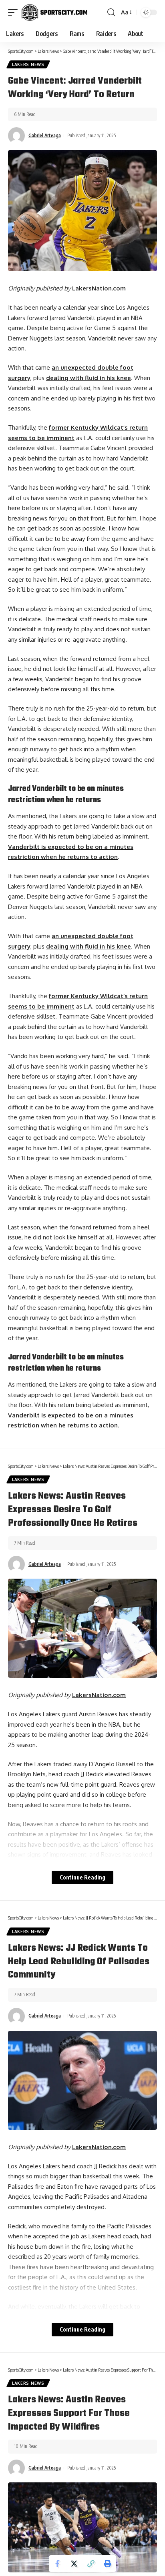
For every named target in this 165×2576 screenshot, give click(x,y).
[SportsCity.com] (54, 12)
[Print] (108, 2564)
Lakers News (28, 64)
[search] (111, 12)
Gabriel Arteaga (45, 135)
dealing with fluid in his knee (89, 378)
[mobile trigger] (15, 12)
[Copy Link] (91, 2564)
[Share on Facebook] (57, 2564)
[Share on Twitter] (74, 2564)
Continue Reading (82, 1877)
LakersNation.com (99, 288)
